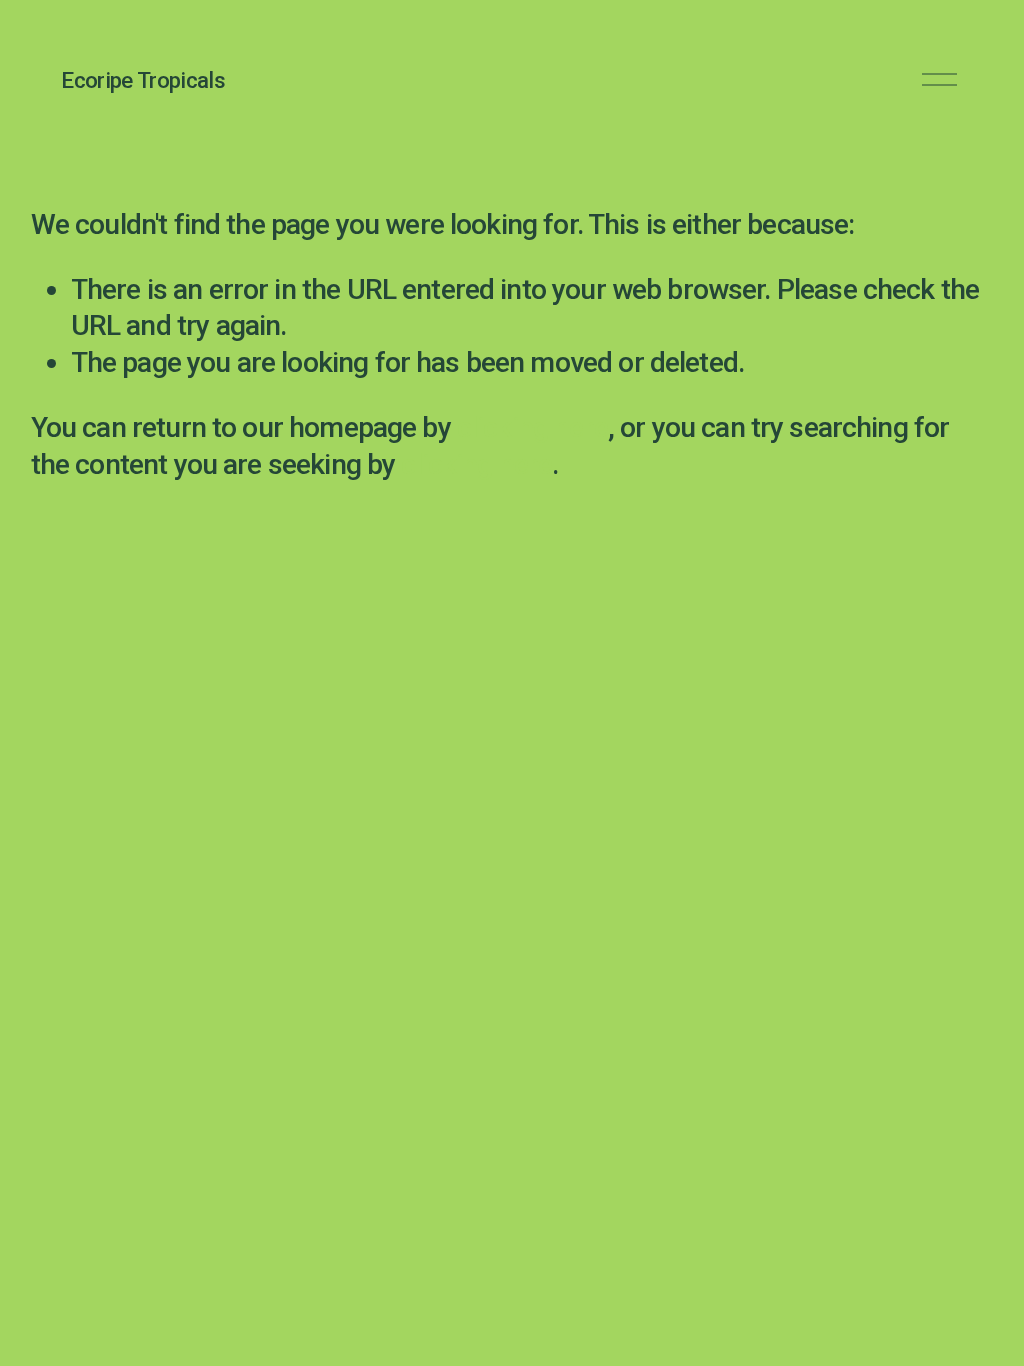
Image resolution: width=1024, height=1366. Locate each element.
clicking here (532, 427)
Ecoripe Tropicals (143, 80)
